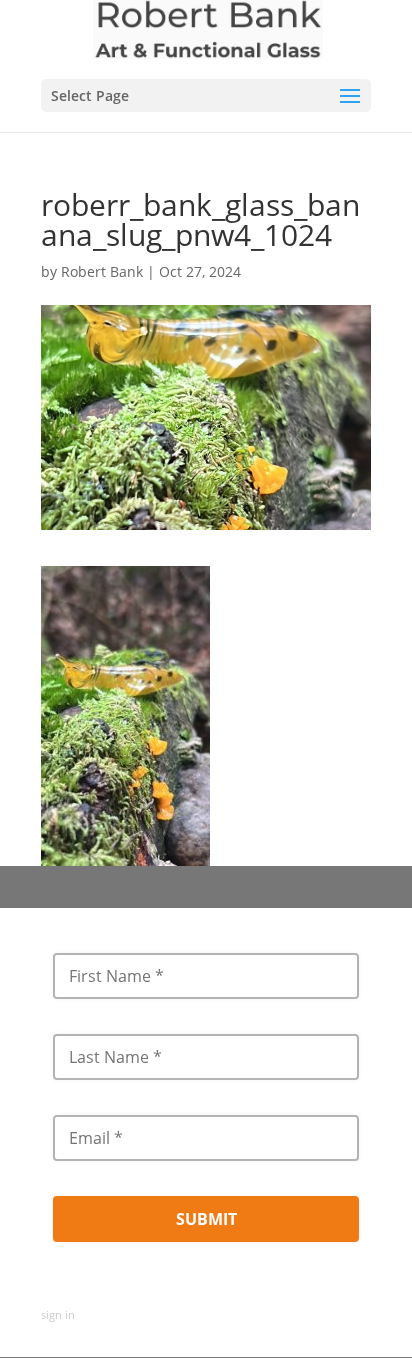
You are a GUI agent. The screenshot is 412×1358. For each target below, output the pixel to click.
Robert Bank (102, 271)
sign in (58, 1314)
